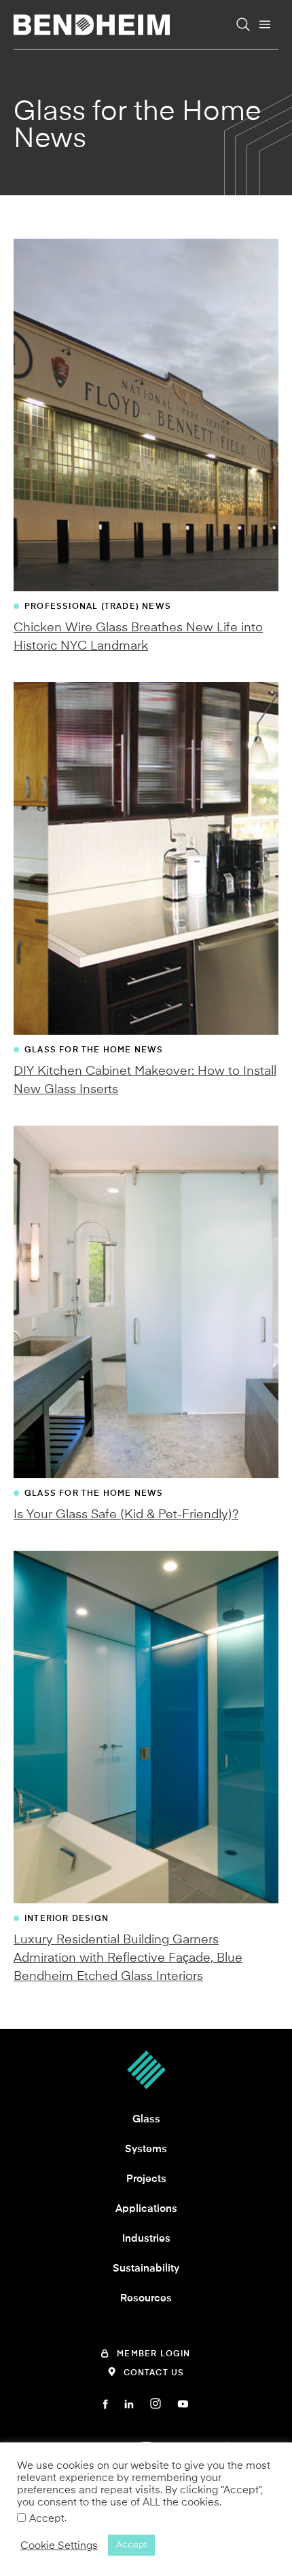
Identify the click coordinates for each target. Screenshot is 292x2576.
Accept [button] (131, 2545)
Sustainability (146, 2268)
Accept (47, 2518)
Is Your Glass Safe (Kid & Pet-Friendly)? (126, 1514)
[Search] (243, 24)
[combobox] (164, 50)
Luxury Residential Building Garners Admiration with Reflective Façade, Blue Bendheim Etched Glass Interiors (128, 1958)
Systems (146, 2149)
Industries (146, 2238)
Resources (146, 2298)
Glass (146, 2119)
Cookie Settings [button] (59, 2545)
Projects (146, 2179)
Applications (146, 2208)
